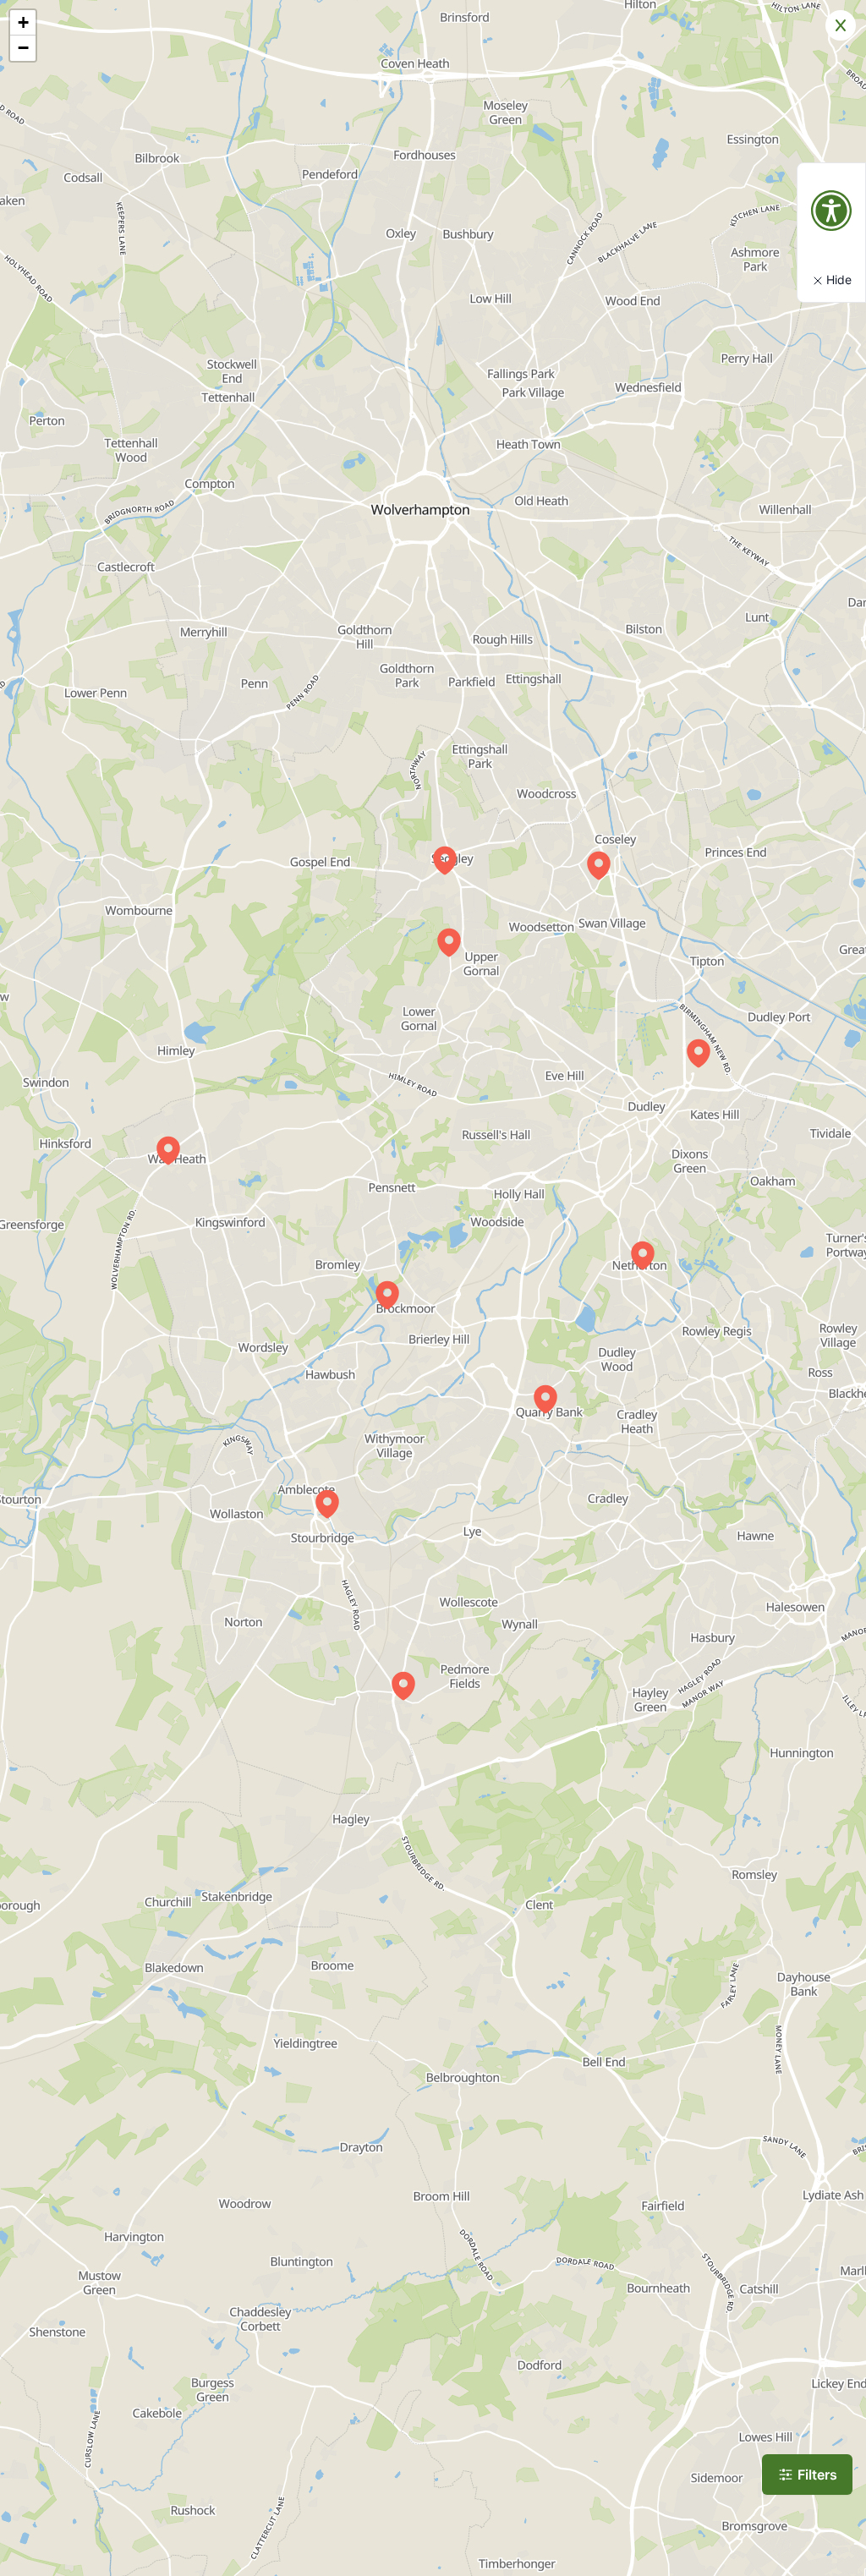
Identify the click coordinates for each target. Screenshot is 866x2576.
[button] (445, 860)
